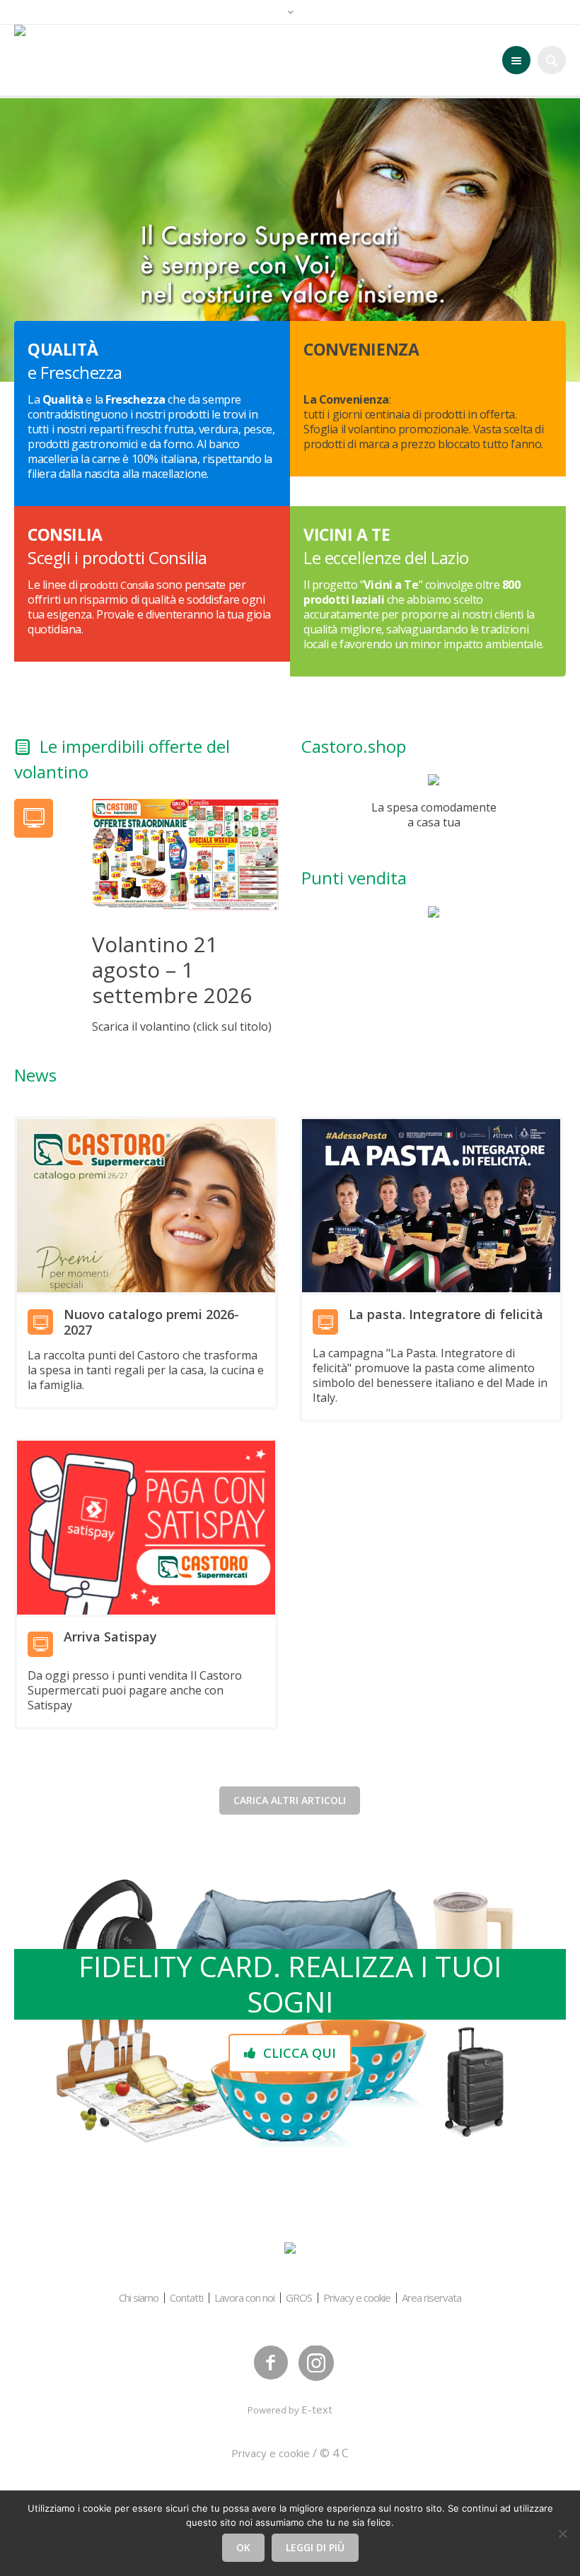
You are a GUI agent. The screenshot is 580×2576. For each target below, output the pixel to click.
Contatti (186, 2298)
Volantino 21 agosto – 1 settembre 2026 (172, 970)
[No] (562, 2534)
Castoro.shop (354, 746)
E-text (317, 2409)
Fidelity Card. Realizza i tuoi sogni (290, 1984)
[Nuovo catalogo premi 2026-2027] (146, 1206)
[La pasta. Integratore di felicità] (431, 1206)
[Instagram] (316, 2363)
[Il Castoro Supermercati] (290, 2249)
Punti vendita (354, 878)
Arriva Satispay (110, 1637)
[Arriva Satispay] (146, 1528)
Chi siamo (139, 2298)
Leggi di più (315, 2547)
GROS (299, 2298)
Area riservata (431, 2298)
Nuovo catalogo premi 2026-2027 (151, 1322)
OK (243, 2547)
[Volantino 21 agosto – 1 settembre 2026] (185, 853)
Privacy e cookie (357, 2298)
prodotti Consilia (117, 585)
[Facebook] (271, 2363)
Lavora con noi (244, 2298)
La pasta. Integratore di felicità (446, 1314)
